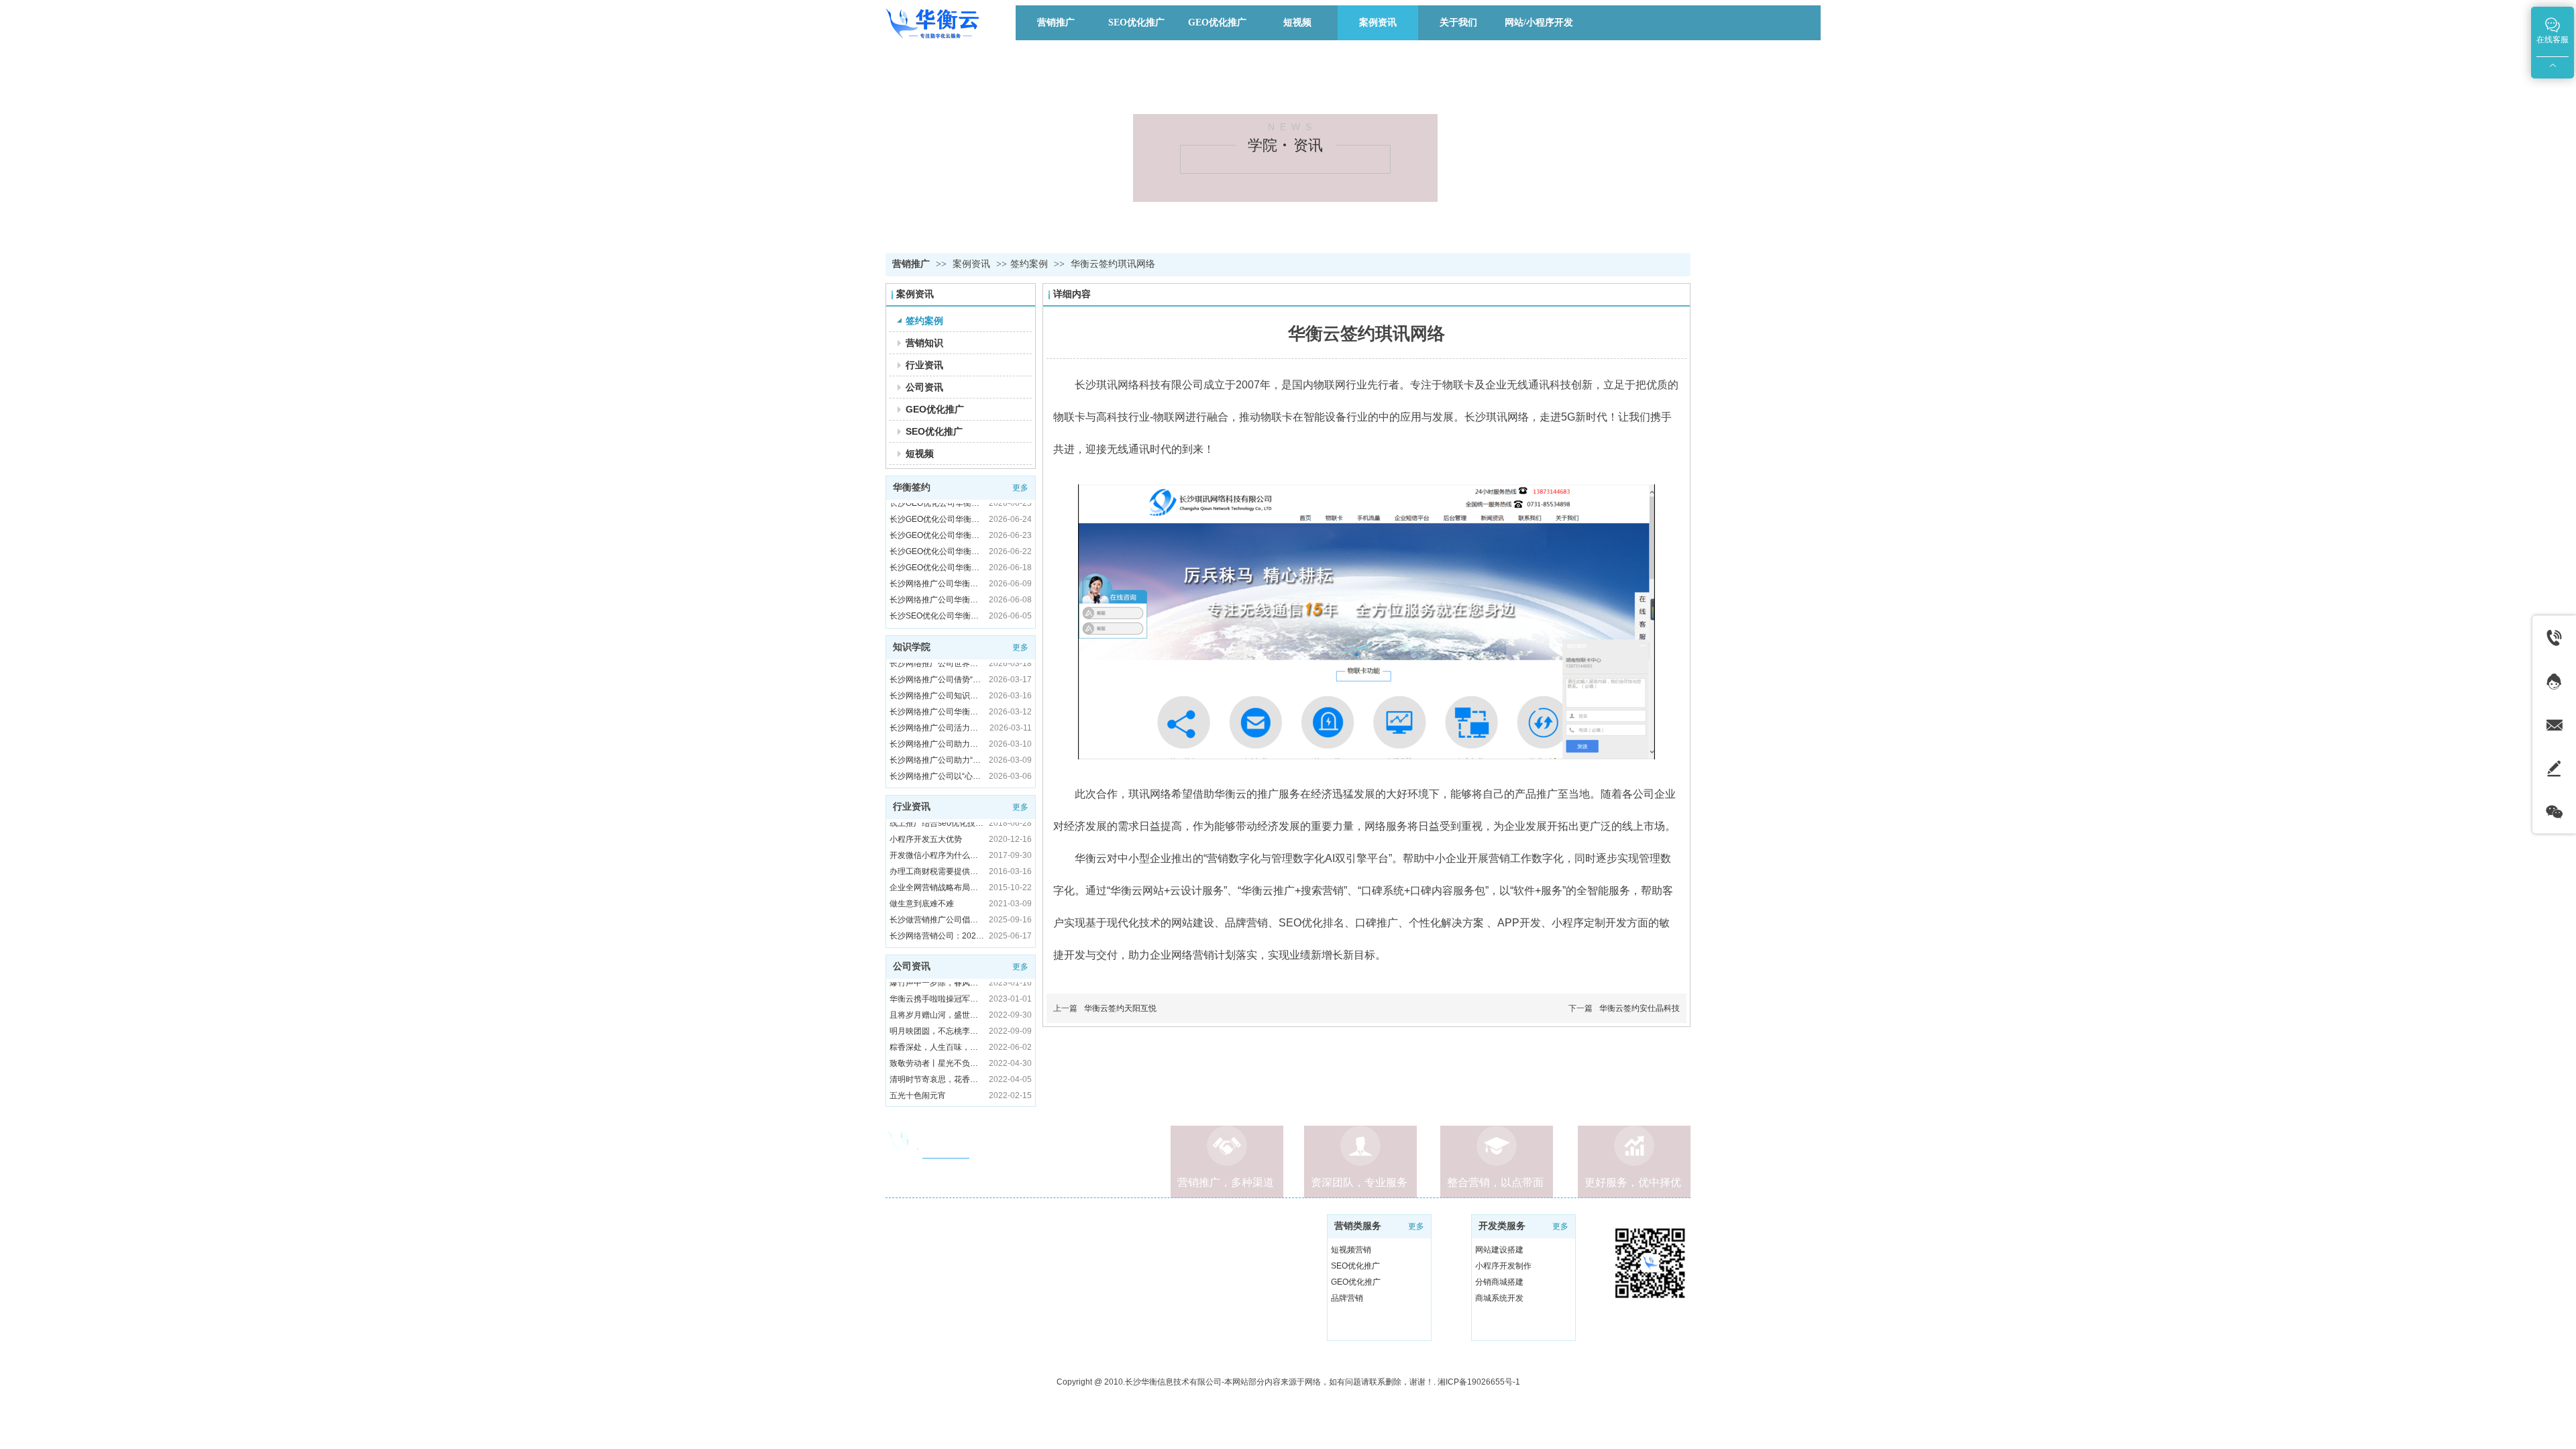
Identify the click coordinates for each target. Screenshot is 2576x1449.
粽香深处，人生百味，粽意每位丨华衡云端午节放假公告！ (937, 1013)
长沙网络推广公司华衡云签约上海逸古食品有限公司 (937, 549)
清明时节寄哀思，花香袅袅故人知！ (937, 1045)
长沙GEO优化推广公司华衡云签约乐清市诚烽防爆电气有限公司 (937, 614)
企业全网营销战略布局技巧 (937, 853)
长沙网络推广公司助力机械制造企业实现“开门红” (937, 710)
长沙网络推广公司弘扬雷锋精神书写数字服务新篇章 (937, 758)
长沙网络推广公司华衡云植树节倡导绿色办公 (937, 678)
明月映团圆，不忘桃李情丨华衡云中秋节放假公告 (937, 997)
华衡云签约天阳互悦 (1120, 1008)
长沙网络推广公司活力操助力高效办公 (937, 694)
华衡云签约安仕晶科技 (1640, 1008)
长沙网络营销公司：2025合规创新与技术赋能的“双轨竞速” (937, 902)
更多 (1020, 488)
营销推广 (911, 264)
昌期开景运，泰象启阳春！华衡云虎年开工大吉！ (937, 1077)
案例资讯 (973, 264)
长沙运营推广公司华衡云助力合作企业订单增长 (937, 918)
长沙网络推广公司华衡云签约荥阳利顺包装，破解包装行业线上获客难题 (937, 566)
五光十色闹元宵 (918, 1061)
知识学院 (912, 647)
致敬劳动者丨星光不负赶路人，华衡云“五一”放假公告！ (937, 1029)
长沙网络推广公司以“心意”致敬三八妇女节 (937, 742)
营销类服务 (1358, 1226)
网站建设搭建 (1499, 1250)
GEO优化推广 (1356, 1282)
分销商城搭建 (1499, 1282)
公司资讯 (912, 966)
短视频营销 (1351, 1250)
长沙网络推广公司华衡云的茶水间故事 (937, 774)
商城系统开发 (1499, 1298)
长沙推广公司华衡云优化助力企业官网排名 (937, 934)
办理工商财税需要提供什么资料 (937, 837)
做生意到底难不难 (922, 869)
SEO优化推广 (1355, 1266)
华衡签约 (912, 487)
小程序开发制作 (1503, 1266)
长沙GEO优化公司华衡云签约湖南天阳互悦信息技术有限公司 (937, 517)
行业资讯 (912, 807)
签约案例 (1029, 264)
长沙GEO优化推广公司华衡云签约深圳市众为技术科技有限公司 (937, 598)
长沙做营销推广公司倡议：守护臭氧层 (937, 885)
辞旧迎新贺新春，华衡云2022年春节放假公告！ (937, 1093)
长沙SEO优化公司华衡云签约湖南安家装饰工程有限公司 (937, 582)
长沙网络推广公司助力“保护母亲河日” (937, 726)
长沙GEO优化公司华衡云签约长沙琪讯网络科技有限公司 (937, 533)
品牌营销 (1347, 1298)
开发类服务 (1502, 1226)
